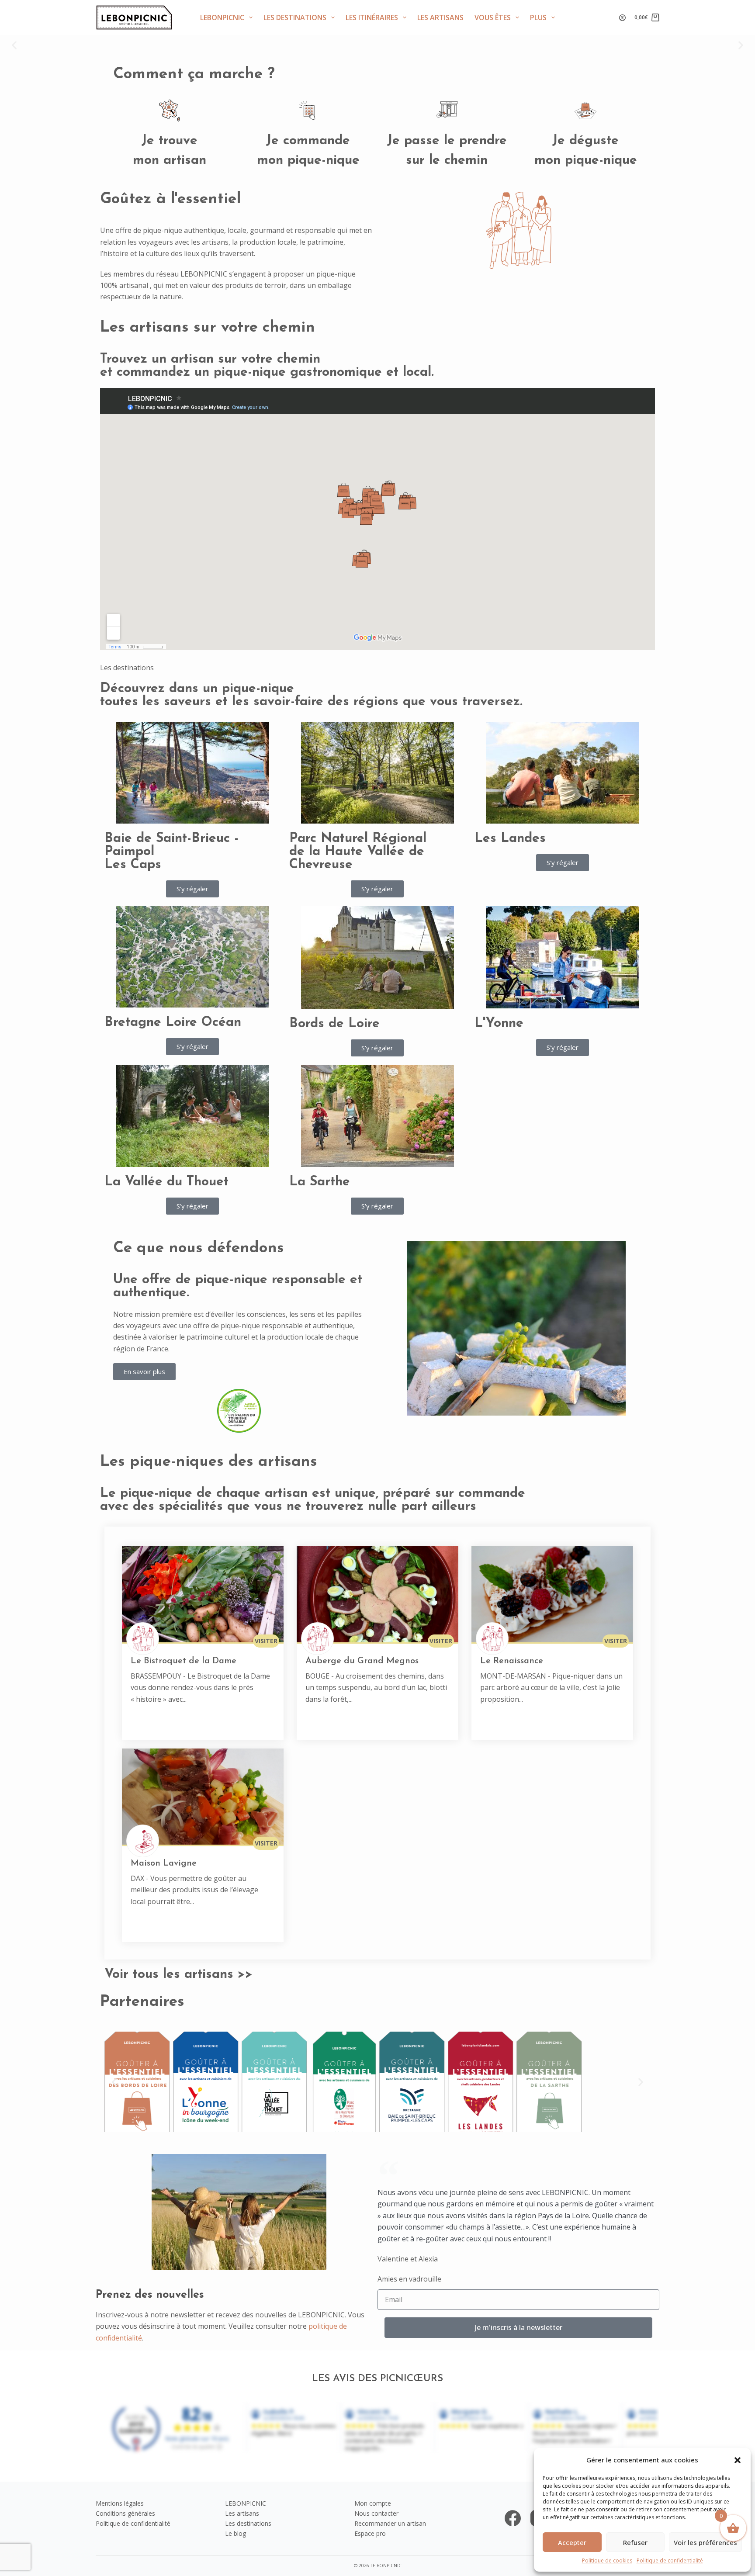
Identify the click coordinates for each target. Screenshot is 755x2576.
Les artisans (440, 17)
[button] (738, 2460)
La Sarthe (320, 1182)
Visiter (266, 1641)
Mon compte (373, 2503)
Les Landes (510, 839)
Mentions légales (120, 2503)
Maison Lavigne (164, 1863)
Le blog (236, 2533)
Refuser (635, 2542)
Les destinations (295, 17)
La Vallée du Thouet (166, 1182)
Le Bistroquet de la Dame (184, 1661)
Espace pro (370, 2533)
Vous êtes (493, 17)
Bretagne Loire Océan (173, 1023)
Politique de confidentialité (670, 2560)
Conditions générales (125, 2513)
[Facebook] (513, 2518)
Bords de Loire (334, 1024)
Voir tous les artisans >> (178, 1975)
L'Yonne (499, 1023)
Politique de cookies (607, 2560)
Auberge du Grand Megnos (362, 1661)
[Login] (622, 18)
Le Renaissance (512, 1661)
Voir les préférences (705, 2542)
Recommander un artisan (390, 2523)
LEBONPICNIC (222, 17)
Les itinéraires (372, 17)
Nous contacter (376, 2513)
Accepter (572, 2542)
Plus (538, 17)
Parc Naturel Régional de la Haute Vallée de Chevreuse (358, 852)
